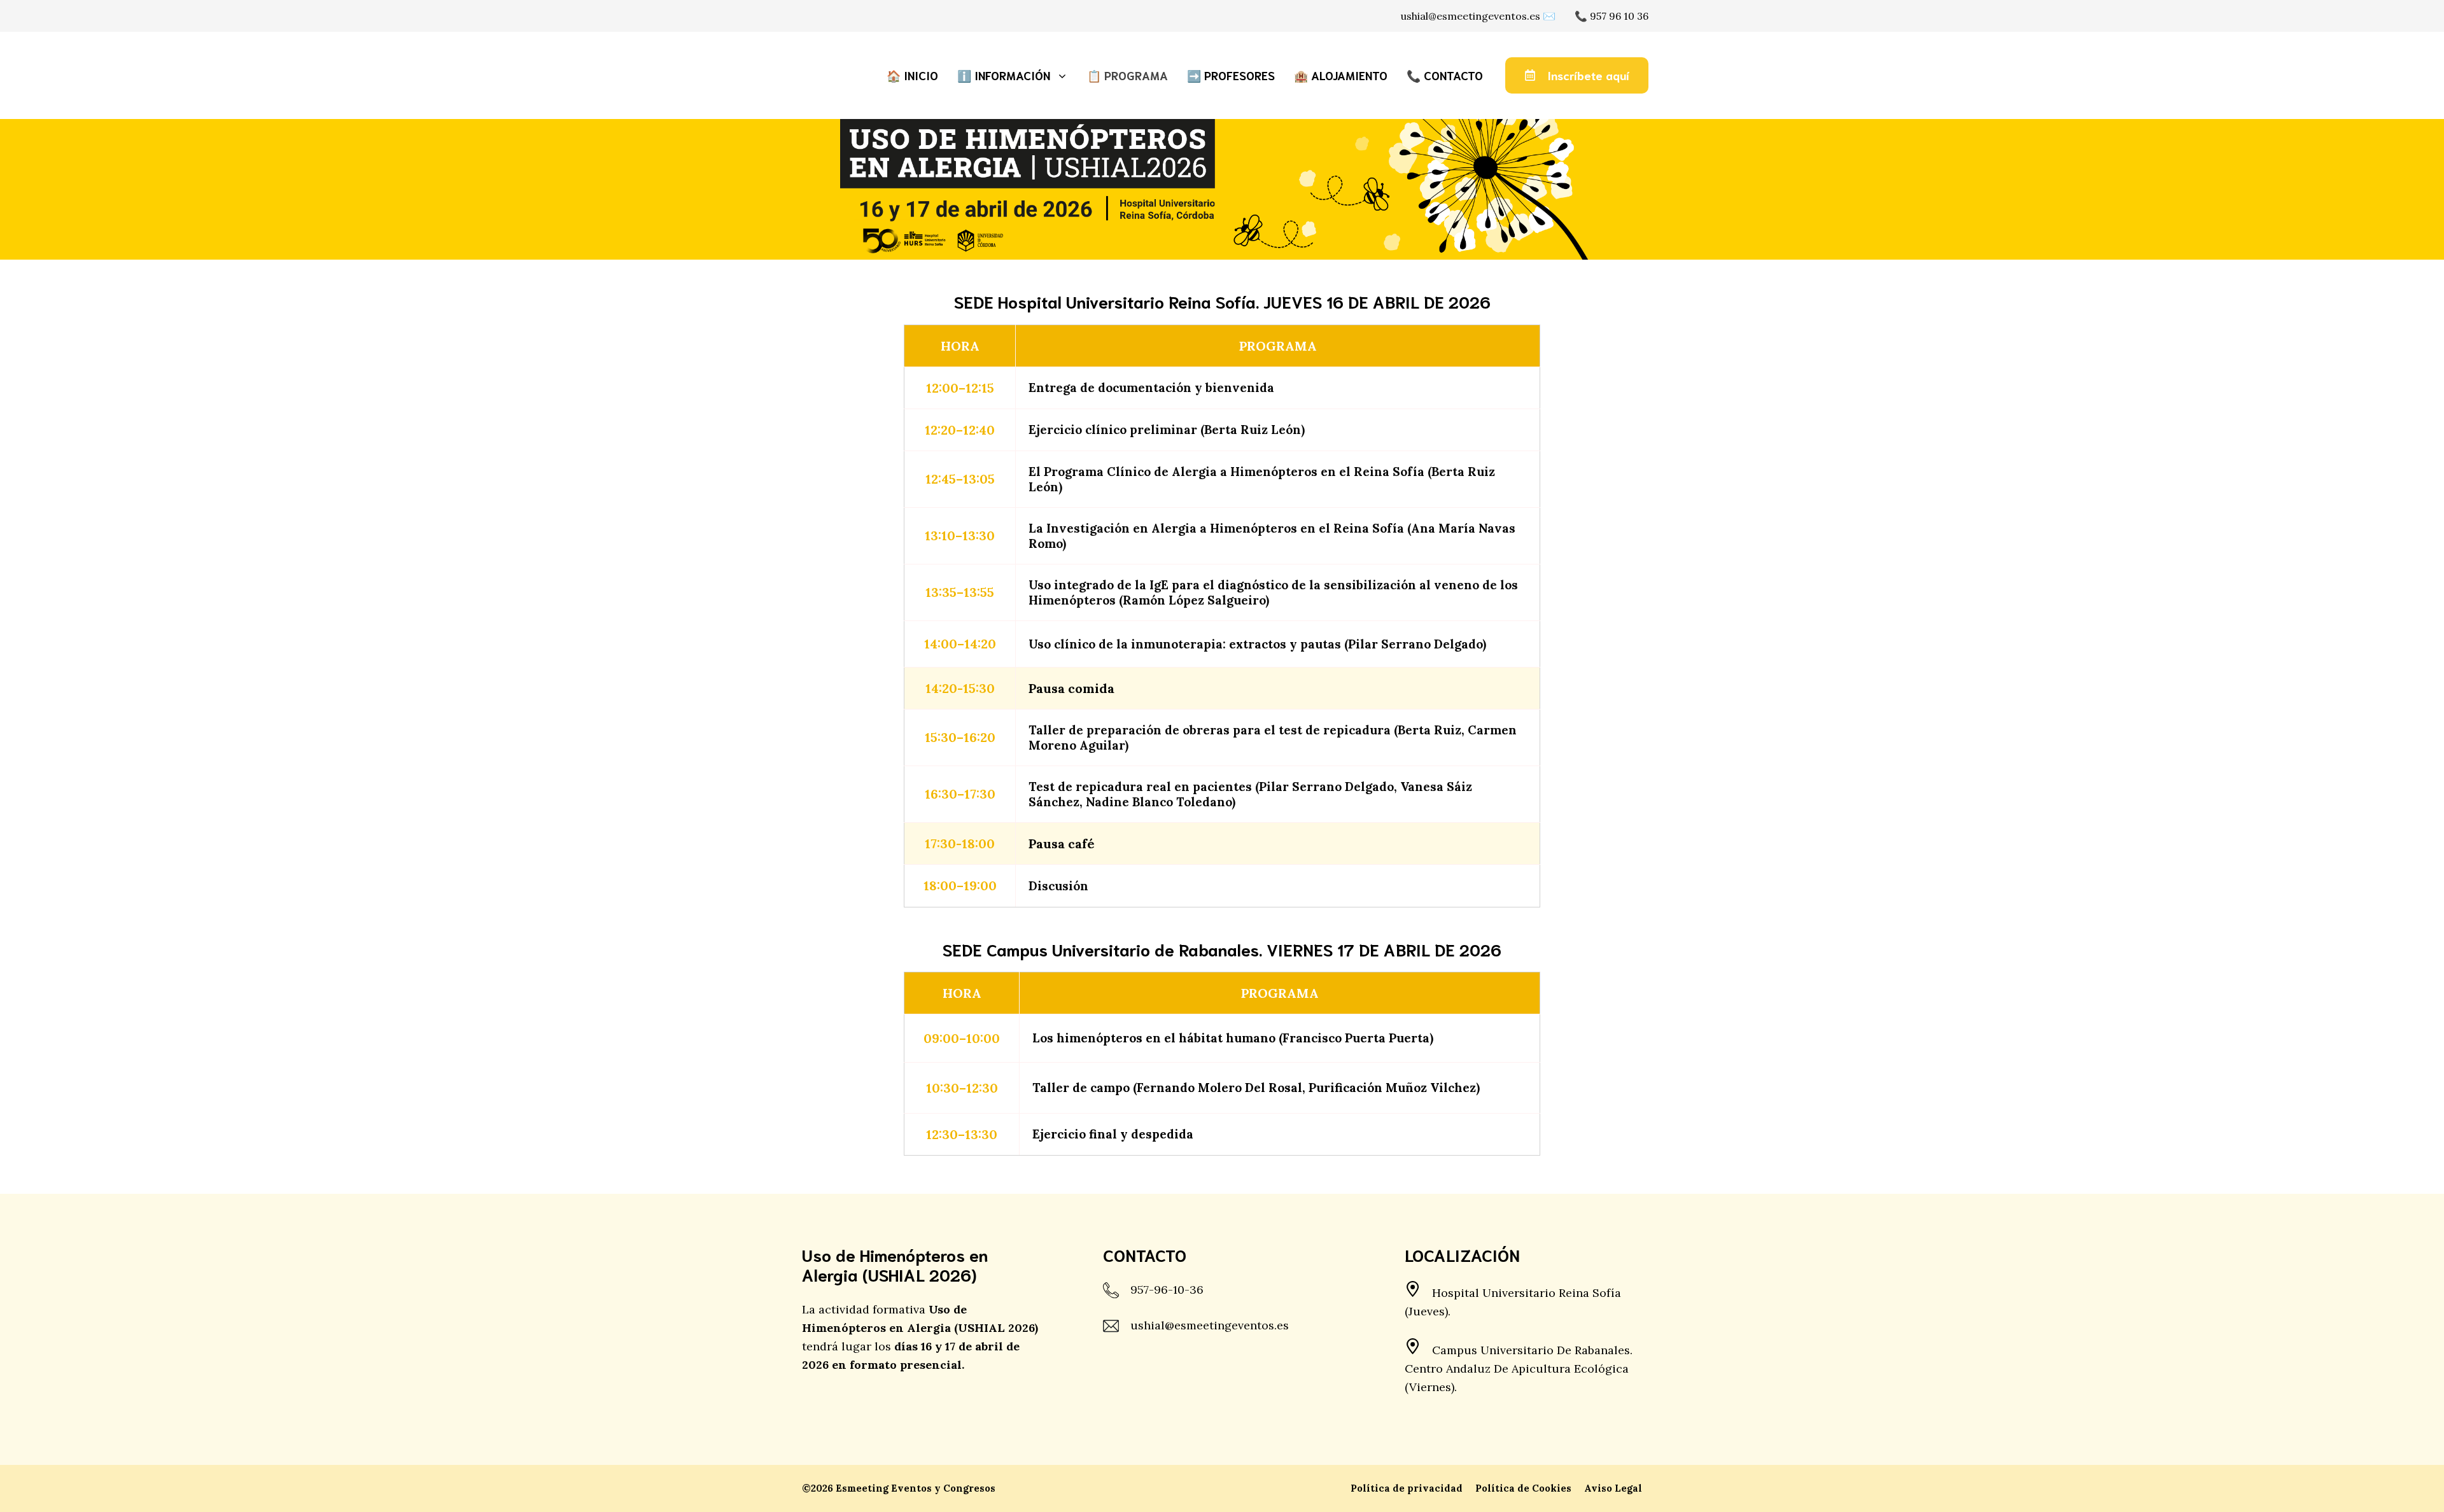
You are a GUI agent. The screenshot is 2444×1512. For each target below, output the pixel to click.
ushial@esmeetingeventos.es (1210, 1325)
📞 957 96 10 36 (1612, 16)
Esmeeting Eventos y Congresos (916, 1488)
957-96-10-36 (1167, 1290)
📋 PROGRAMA (1127, 75)
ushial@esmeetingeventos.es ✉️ (1478, 16)
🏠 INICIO (912, 75)
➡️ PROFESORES (1231, 75)
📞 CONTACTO (1445, 75)
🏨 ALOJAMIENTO (1341, 75)
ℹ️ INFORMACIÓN (1004, 75)
